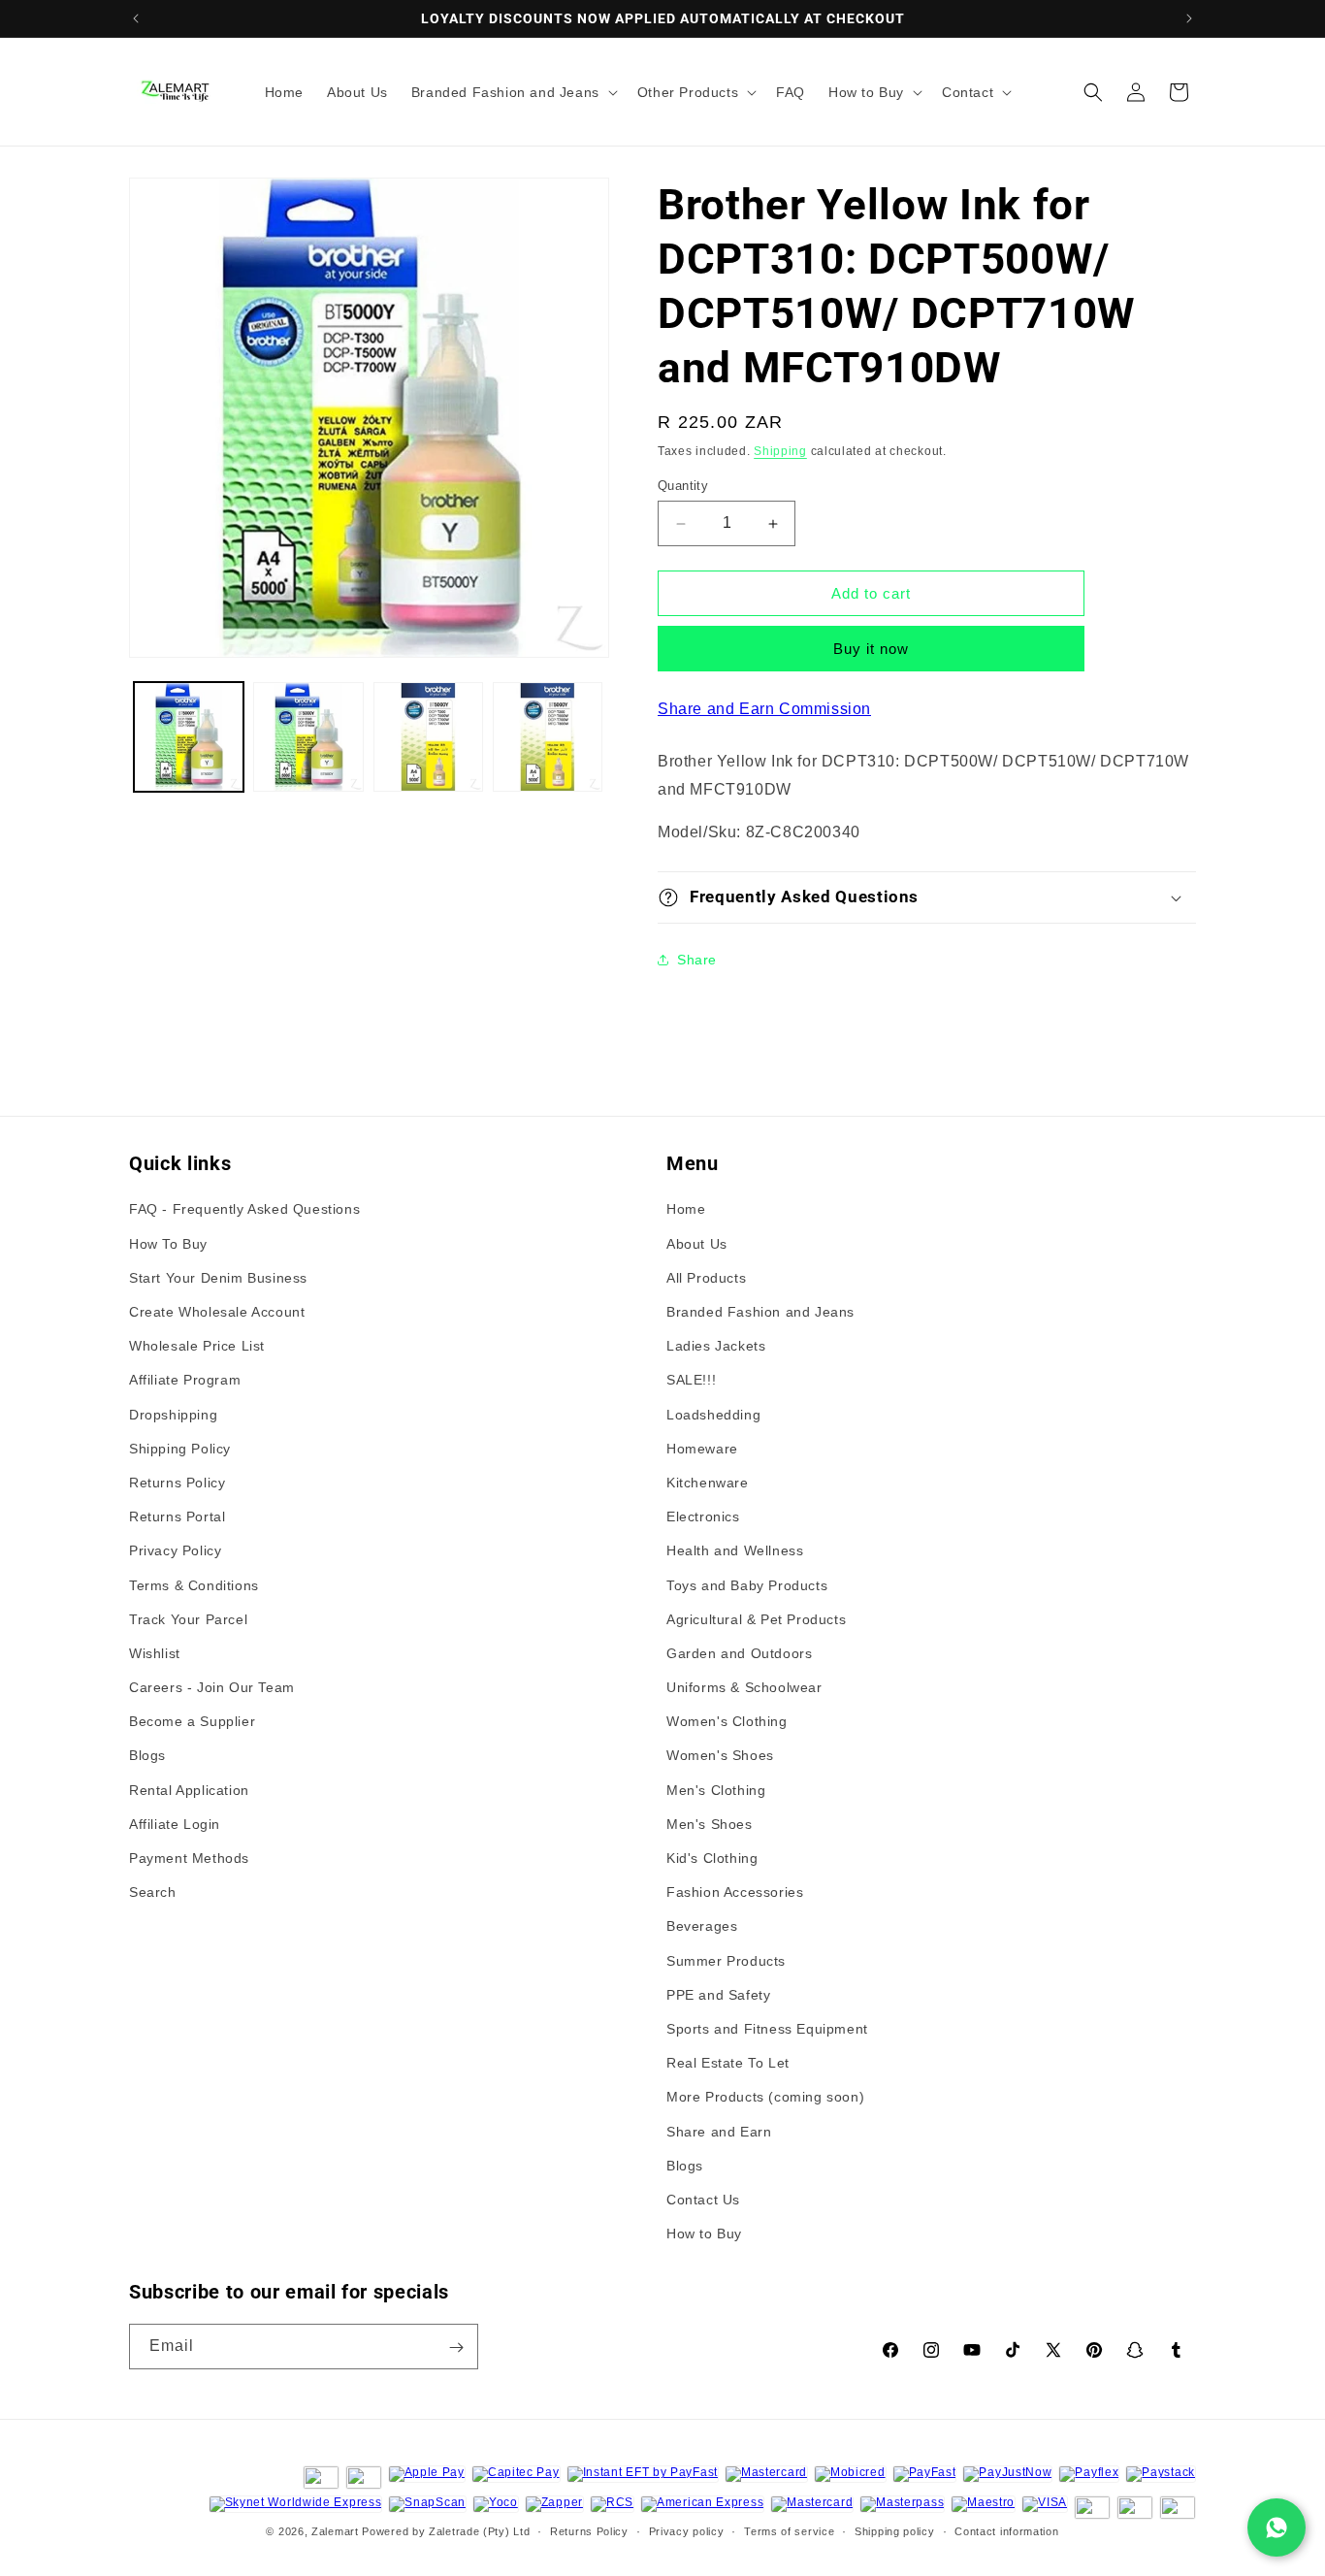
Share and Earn (719, 2132)
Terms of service (789, 2530)
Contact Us (703, 2200)
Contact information (1006, 2530)
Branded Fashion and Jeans (760, 1312)
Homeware (702, 1449)
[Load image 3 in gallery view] (428, 737)
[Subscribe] (456, 2348)
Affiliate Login (175, 1824)
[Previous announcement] (136, 18)
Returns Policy (177, 1483)
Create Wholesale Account (217, 1312)
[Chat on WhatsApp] (1277, 2527)
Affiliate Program (185, 1381)
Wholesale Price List (197, 1346)
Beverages (702, 1927)
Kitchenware (708, 1483)
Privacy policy (687, 2530)
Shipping (780, 451)
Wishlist (155, 1653)
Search (153, 1892)
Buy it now (871, 649)
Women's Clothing (727, 1721)
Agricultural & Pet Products (756, 1619)
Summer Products (726, 1961)
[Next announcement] (1189, 18)
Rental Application (189, 1790)
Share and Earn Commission (764, 709)
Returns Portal (177, 1516)
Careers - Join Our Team (212, 1687)
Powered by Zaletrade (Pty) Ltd (446, 2531)
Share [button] (697, 960)
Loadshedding (713, 1415)
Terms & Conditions (194, 1585)
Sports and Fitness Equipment (767, 2029)
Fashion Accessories (735, 1892)
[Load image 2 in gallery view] (308, 737)
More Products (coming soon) (765, 2097)
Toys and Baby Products (747, 1585)
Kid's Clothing (712, 1858)
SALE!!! (691, 1381)
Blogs (147, 1756)
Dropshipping (173, 1415)
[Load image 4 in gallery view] (548, 737)
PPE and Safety (718, 1995)
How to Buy (704, 2234)
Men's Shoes (710, 1824)
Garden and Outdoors (739, 1653)
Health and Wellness (735, 1550)
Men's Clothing (716, 1790)
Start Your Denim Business (218, 1278)
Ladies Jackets (716, 1346)
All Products (706, 1278)
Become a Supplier (192, 1721)
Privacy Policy (175, 1550)
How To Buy (168, 1244)
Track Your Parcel (188, 1619)
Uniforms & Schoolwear (744, 1687)
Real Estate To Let (728, 2063)
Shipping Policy (180, 1449)
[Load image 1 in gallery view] (189, 737)
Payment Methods (189, 1858)
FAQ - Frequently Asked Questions (244, 1210)
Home (686, 1210)
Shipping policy (895, 2530)
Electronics (703, 1516)
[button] (513, 92)
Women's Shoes (720, 1756)
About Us (697, 1244)
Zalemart (335, 2531)
